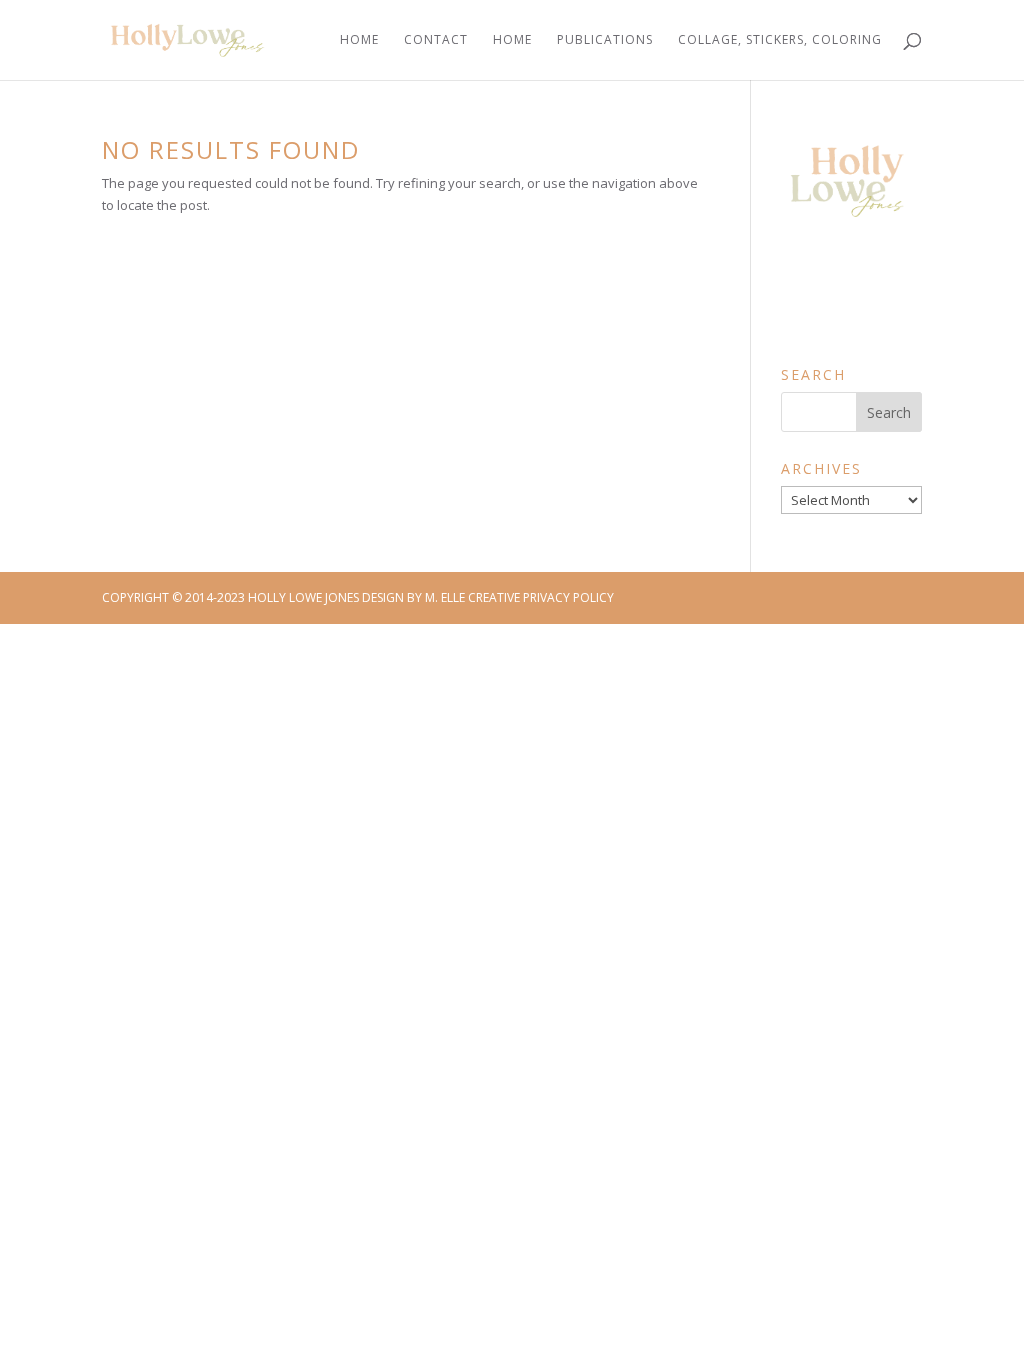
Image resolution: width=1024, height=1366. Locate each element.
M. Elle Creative (472, 597)
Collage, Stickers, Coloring (780, 40)
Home (359, 40)
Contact (436, 40)
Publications (605, 40)
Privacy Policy (568, 597)
